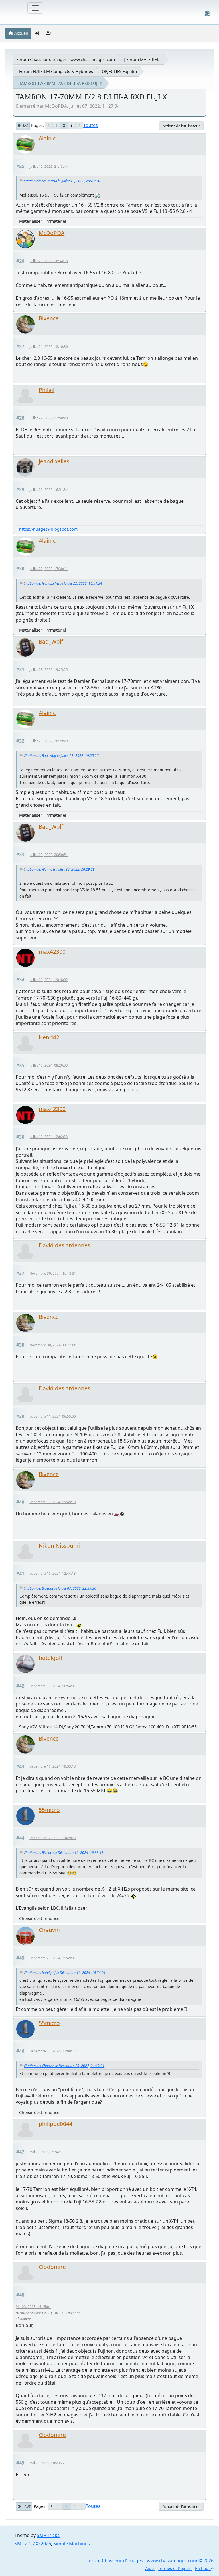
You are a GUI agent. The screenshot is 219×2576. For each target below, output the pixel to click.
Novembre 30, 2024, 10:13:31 (53, 1273)
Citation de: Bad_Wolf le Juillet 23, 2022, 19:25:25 (61, 756)
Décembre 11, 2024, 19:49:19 (53, 1502)
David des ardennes (64, 1245)
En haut (24, 2506)
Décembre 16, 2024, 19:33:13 (53, 1766)
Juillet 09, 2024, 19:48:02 (49, 980)
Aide (149, 2568)
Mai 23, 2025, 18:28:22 (47, 2463)
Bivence (49, 318)
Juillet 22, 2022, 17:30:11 (49, 569)
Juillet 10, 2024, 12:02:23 (49, 1137)
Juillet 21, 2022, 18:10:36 (49, 347)
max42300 (52, 952)
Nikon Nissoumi (59, 1546)
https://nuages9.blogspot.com (48, 529)
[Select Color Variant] (207, 13)
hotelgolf (51, 1658)
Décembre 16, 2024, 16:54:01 (53, 1686)
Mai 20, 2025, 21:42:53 (47, 2152)
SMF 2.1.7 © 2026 (33, 2544)
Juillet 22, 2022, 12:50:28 (49, 418)
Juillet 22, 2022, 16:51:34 (49, 490)
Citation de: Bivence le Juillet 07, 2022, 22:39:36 (60, 1588)
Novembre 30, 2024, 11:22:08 (53, 1345)
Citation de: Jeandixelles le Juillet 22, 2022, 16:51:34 (63, 583)
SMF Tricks (48, 2535)
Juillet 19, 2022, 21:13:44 (49, 167)
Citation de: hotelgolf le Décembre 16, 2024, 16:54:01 (65, 1973)
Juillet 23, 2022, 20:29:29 (49, 741)
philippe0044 (56, 2124)
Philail (47, 390)
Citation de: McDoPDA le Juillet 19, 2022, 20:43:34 (62, 181)
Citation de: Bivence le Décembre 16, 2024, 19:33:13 (64, 1853)
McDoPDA (52, 233)
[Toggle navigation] (35, 8)
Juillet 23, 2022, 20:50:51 (49, 855)
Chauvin (49, 1930)
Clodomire (52, 2267)
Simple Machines (72, 2544)
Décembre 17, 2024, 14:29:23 (53, 1838)
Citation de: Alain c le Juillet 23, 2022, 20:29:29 (59, 869)
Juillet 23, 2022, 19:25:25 (49, 670)
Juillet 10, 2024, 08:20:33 (49, 1065)
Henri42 (49, 1037)
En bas (23, 126)
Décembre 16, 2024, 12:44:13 (53, 1573)
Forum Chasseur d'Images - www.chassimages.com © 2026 (150, 2561)
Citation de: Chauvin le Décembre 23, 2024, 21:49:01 (64, 2066)
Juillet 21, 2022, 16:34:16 (49, 261)
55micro (49, 1810)
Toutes (91, 125)
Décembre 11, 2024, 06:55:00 (53, 1416)
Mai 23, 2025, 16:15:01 (33, 2307)
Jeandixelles (54, 461)
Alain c (47, 138)
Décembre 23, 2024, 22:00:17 (53, 2051)
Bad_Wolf (51, 641)
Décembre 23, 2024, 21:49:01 (53, 1958)
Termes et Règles (174, 2568)
